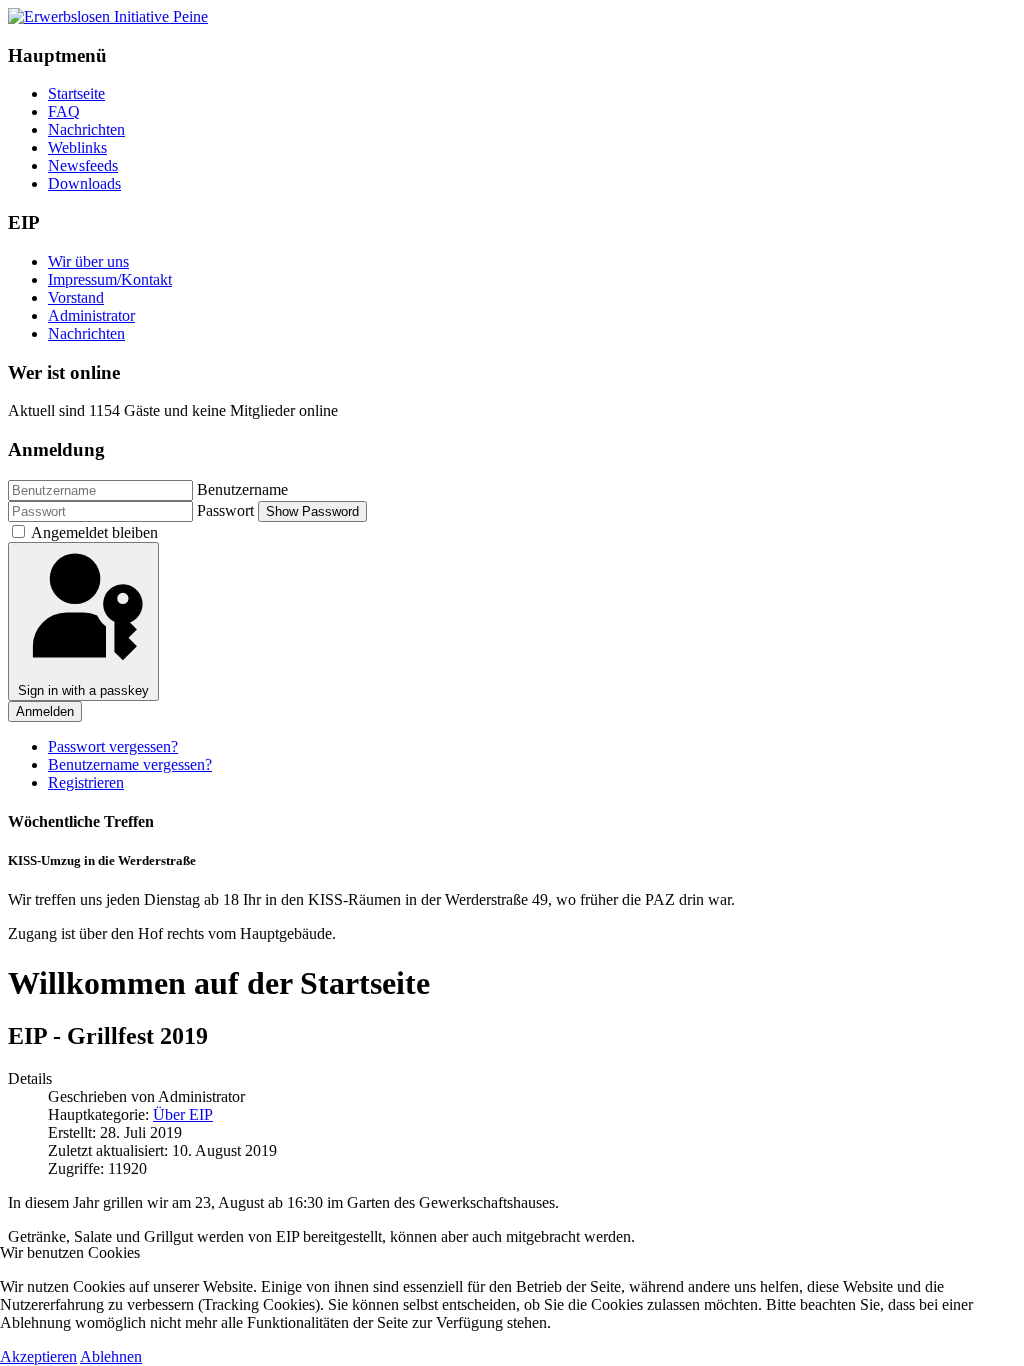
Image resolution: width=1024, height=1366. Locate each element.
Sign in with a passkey (83, 690)
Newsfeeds (83, 165)
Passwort (225, 510)
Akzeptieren (38, 1356)
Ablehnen (111, 1356)
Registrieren (86, 782)
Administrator (91, 315)
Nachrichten (86, 129)
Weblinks (77, 147)
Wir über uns (88, 261)
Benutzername (242, 489)
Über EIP (183, 1114)
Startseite (76, 93)
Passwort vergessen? (113, 746)
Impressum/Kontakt (110, 279)
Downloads (84, 183)
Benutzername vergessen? (130, 764)
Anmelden (45, 711)
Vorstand (76, 297)
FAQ (64, 111)
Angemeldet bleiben (94, 532)
